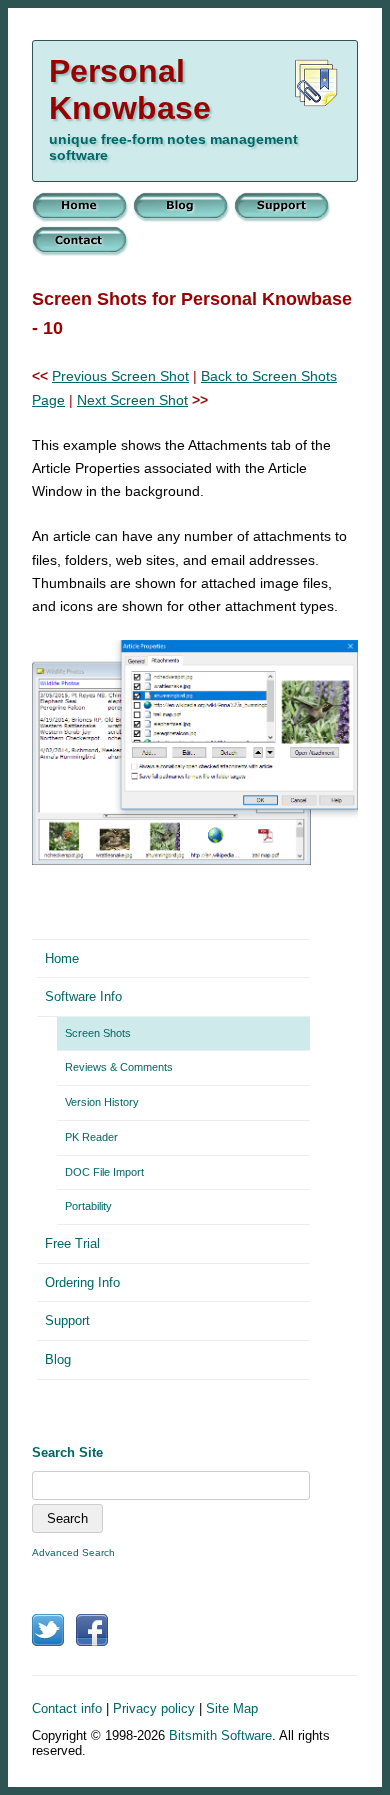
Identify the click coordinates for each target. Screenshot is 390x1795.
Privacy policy (154, 1708)
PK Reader (91, 1137)
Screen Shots (98, 1033)
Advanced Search (73, 1552)
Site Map (232, 1708)
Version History (102, 1102)
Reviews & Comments (119, 1067)
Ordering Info (82, 1282)
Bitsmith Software (220, 1735)
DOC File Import (104, 1172)
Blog (58, 1359)
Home (62, 958)
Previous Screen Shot (120, 376)
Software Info (83, 996)
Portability (88, 1206)
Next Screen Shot (132, 400)
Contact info (67, 1708)
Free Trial (72, 1243)
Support (67, 1320)
